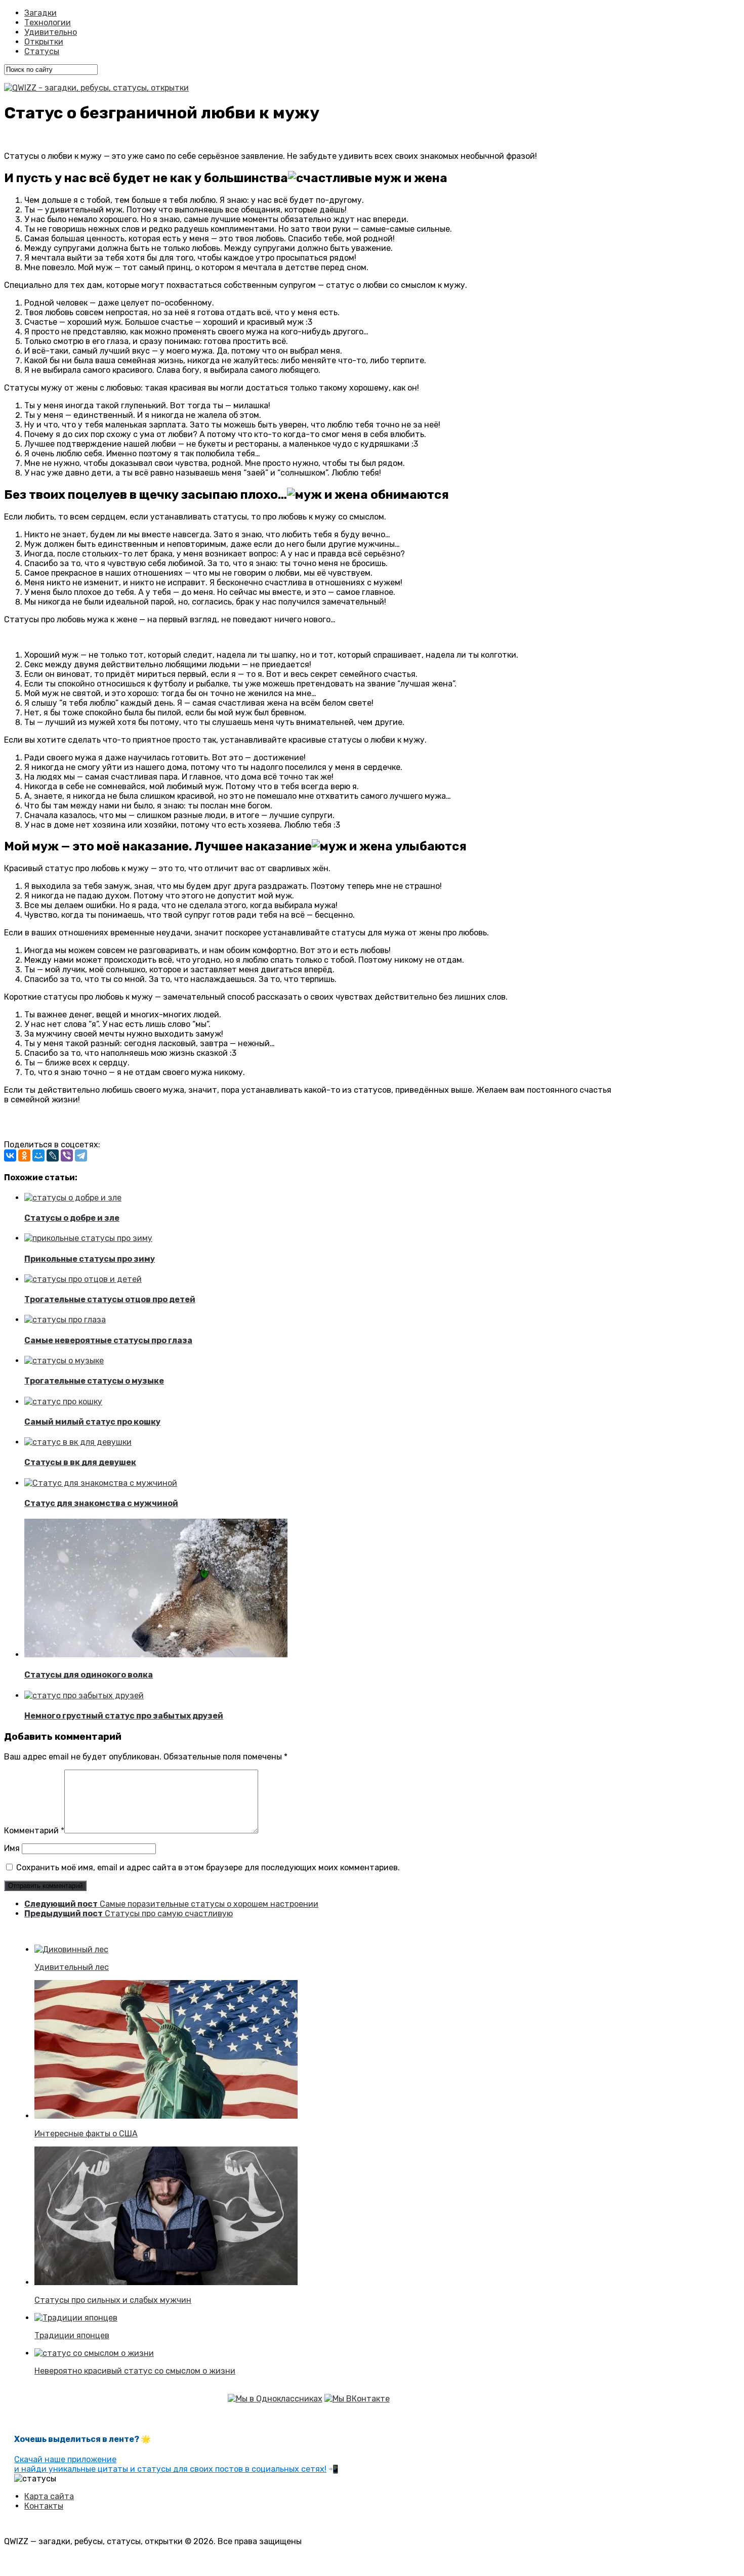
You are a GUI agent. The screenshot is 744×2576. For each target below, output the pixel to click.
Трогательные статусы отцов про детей (110, 1299)
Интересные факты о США (86, 2134)
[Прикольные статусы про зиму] (88, 1238)
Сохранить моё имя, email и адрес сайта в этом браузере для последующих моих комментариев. (208, 1867)
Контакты (44, 2506)
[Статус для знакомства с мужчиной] (101, 1483)
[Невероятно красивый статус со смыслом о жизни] (94, 2353)
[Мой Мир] (38, 1155)
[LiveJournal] (53, 1155)
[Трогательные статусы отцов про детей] (83, 1279)
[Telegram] (81, 1155)
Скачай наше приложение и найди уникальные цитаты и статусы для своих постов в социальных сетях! (170, 2464)
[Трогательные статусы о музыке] (64, 1361)
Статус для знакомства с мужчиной (101, 1503)
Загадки (40, 13)
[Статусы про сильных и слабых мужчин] (166, 2282)
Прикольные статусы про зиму (90, 1259)
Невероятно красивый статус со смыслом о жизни (135, 2371)
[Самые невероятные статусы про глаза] (65, 1320)
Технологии (48, 23)
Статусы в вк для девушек (80, 1462)
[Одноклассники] (24, 1155)
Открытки (44, 42)
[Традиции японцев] (76, 2318)
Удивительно (51, 32)
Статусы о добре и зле (72, 1218)
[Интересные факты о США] (166, 2116)
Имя (12, 1848)
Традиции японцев (72, 2335)
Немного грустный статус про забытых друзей (124, 1716)
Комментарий (34, 1831)
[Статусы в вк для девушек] (78, 1442)
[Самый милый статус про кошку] (63, 1402)
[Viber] (67, 1155)
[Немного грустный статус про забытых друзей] (84, 1695)
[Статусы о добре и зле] (73, 1198)
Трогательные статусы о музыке (94, 1381)
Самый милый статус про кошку (92, 1422)
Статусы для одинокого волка (89, 1675)
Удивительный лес (72, 1967)
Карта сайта (49, 2496)
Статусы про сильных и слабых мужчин (113, 2300)
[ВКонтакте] (10, 1155)
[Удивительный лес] (71, 1949)
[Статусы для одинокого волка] (156, 1655)
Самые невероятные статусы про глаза (108, 1340)
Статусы (42, 51)
